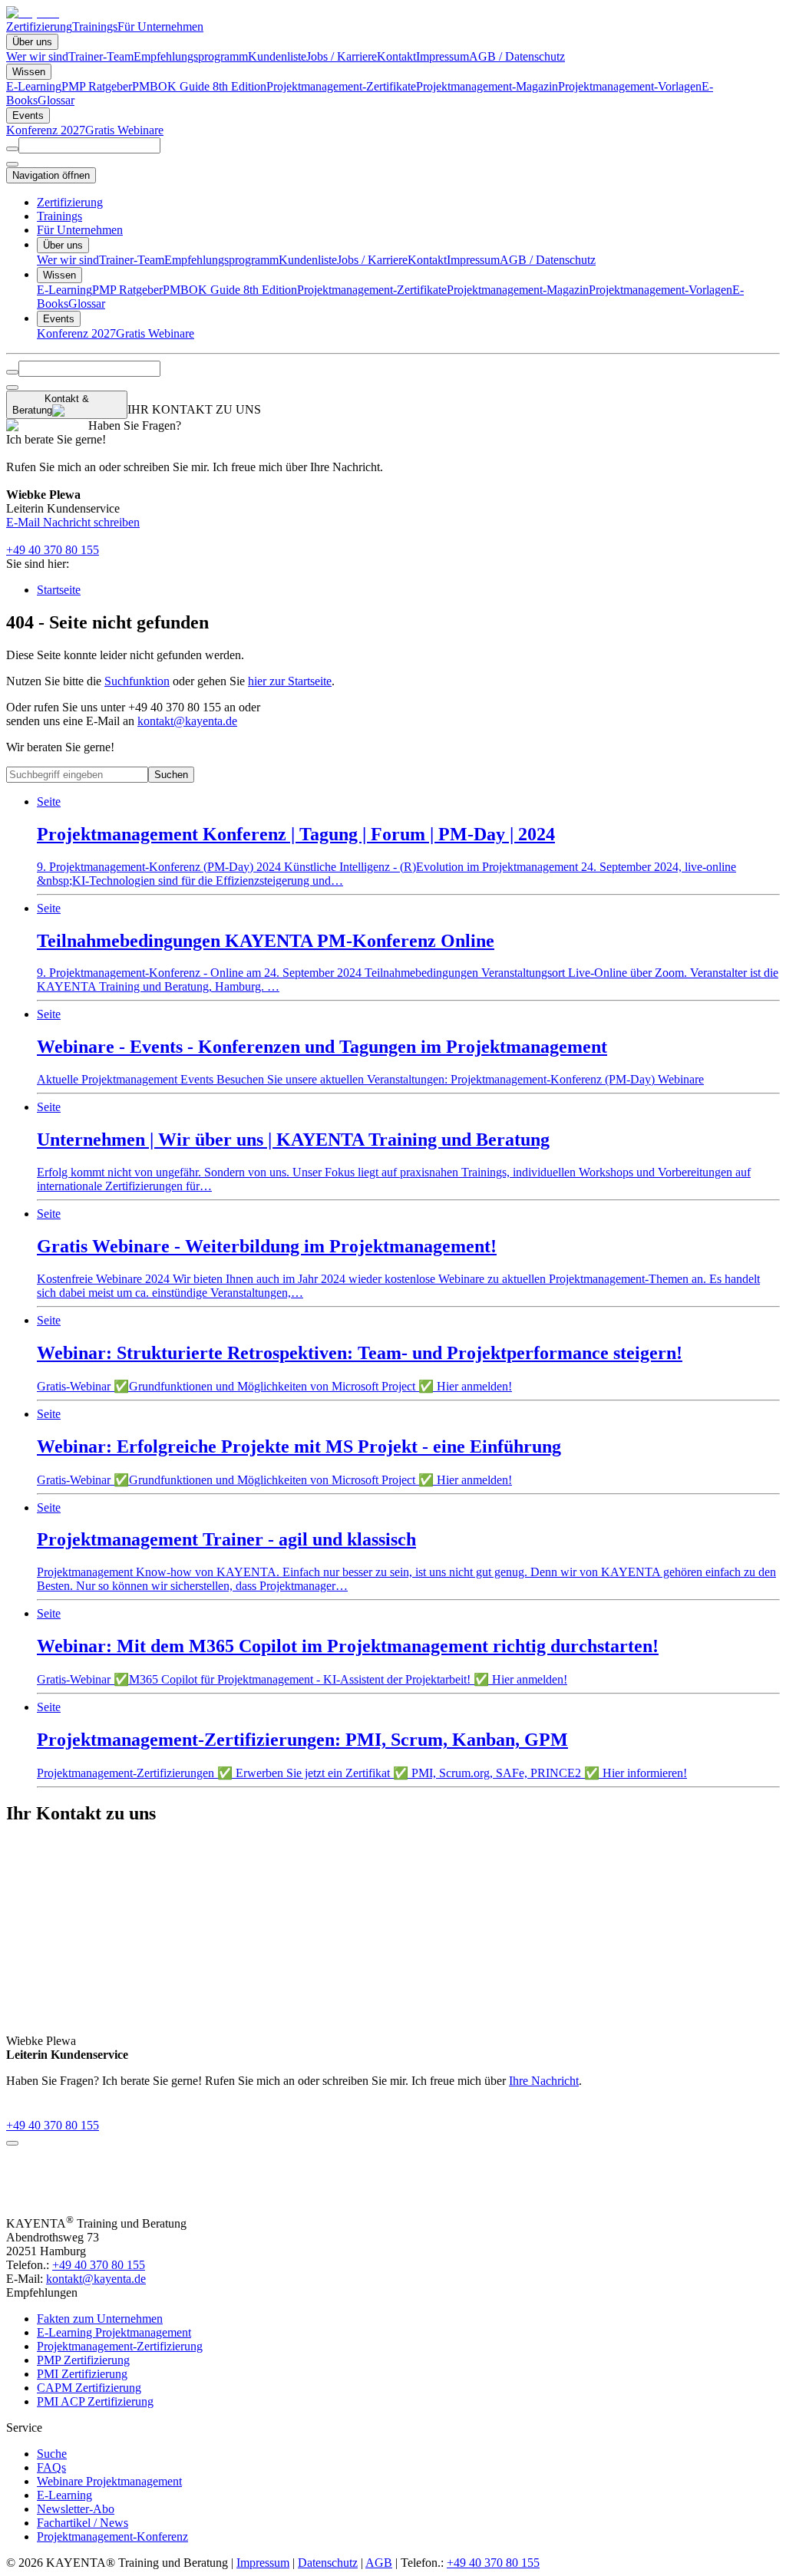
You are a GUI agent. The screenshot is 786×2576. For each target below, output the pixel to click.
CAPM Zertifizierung (89, 2388)
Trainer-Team (101, 56)
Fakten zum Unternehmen (100, 2319)
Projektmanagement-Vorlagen (630, 86)
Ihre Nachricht (544, 2081)
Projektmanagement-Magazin (487, 86)
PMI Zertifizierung (82, 2374)
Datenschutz (328, 2563)
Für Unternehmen (160, 26)
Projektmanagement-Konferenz (112, 2536)
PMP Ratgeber (97, 86)
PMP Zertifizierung (83, 2360)
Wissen (29, 72)
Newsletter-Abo (76, 2509)
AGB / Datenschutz (517, 56)
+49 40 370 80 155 (53, 550)
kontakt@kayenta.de (187, 721)
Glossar (56, 100)
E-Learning (34, 86)
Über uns (32, 42)
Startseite (59, 590)
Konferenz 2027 (46, 130)
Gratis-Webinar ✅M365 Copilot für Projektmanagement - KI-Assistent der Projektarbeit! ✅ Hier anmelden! (348, 1646)
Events (28, 115)
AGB (379, 2563)
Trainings (95, 26)
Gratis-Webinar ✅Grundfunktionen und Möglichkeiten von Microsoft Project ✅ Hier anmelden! (360, 1353)
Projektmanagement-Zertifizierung (120, 2346)
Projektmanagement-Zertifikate (341, 86)
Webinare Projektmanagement (109, 2481)
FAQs (51, 2467)
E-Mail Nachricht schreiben (73, 522)
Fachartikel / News (83, 2523)
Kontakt (396, 56)
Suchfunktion (137, 681)
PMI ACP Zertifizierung (95, 2401)
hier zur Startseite (290, 681)
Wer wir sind (37, 56)
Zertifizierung (39, 26)
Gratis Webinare (124, 130)
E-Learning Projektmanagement (114, 2332)
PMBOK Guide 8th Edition (199, 86)
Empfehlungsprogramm (191, 56)
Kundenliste (277, 56)
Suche (52, 2454)
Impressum (443, 56)
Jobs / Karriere (342, 56)
